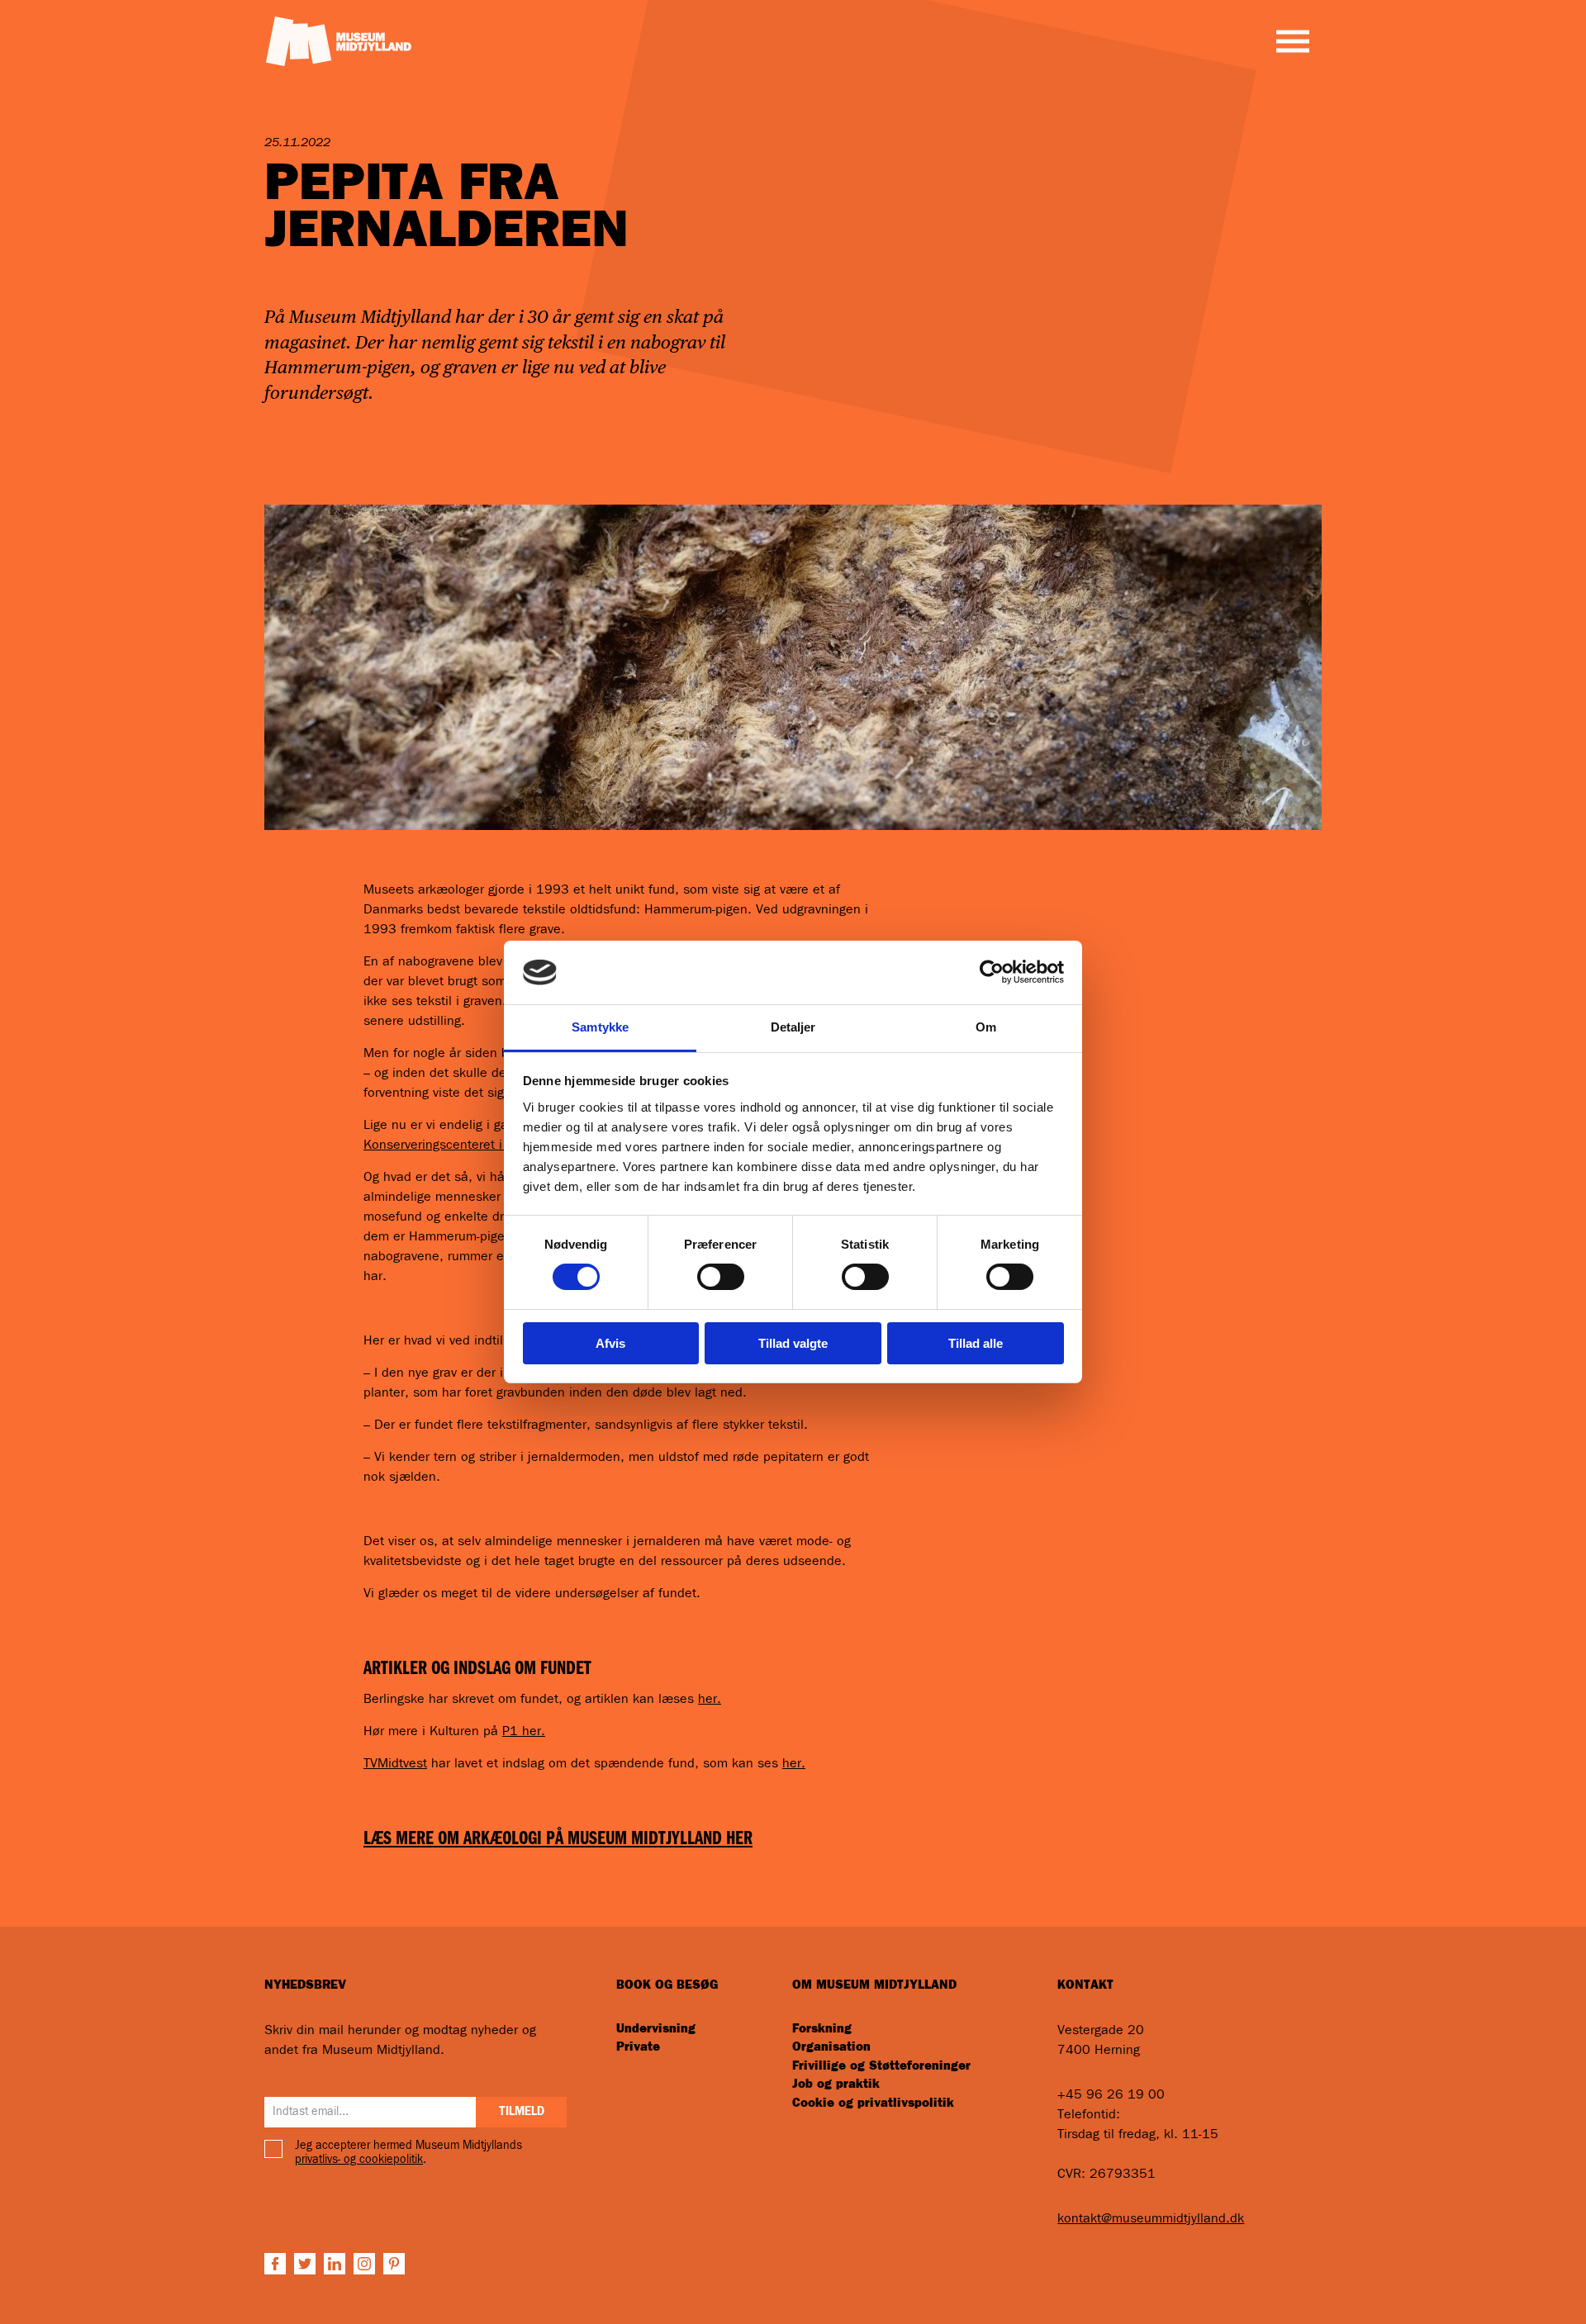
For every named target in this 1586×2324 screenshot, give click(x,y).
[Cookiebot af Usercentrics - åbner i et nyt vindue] (992, 972)
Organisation (831, 2047)
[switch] (721, 1277)
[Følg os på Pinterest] (394, 2264)
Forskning (822, 2029)
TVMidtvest (395, 1763)
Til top (1501, 2284)
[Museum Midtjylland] (338, 40)
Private (638, 2047)
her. (710, 1699)
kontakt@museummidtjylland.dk (1151, 2218)
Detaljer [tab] (793, 1027)
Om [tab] (986, 1027)
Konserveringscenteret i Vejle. (451, 1145)
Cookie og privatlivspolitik (873, 2103)
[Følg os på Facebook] (275, 2264)
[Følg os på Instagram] (364, 2264)
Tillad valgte (793, 1343)
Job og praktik (836, 2084)
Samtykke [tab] (600, 1027)
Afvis (610, 1343)
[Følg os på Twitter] (305, 2264)
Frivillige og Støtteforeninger (881, 2066)
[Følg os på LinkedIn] (335, 2264)
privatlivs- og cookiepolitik (359, 2160)
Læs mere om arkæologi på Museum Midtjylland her (558, 1838)
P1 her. (524, 1731)
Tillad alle (976, 1343)
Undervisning (656, 2029)
